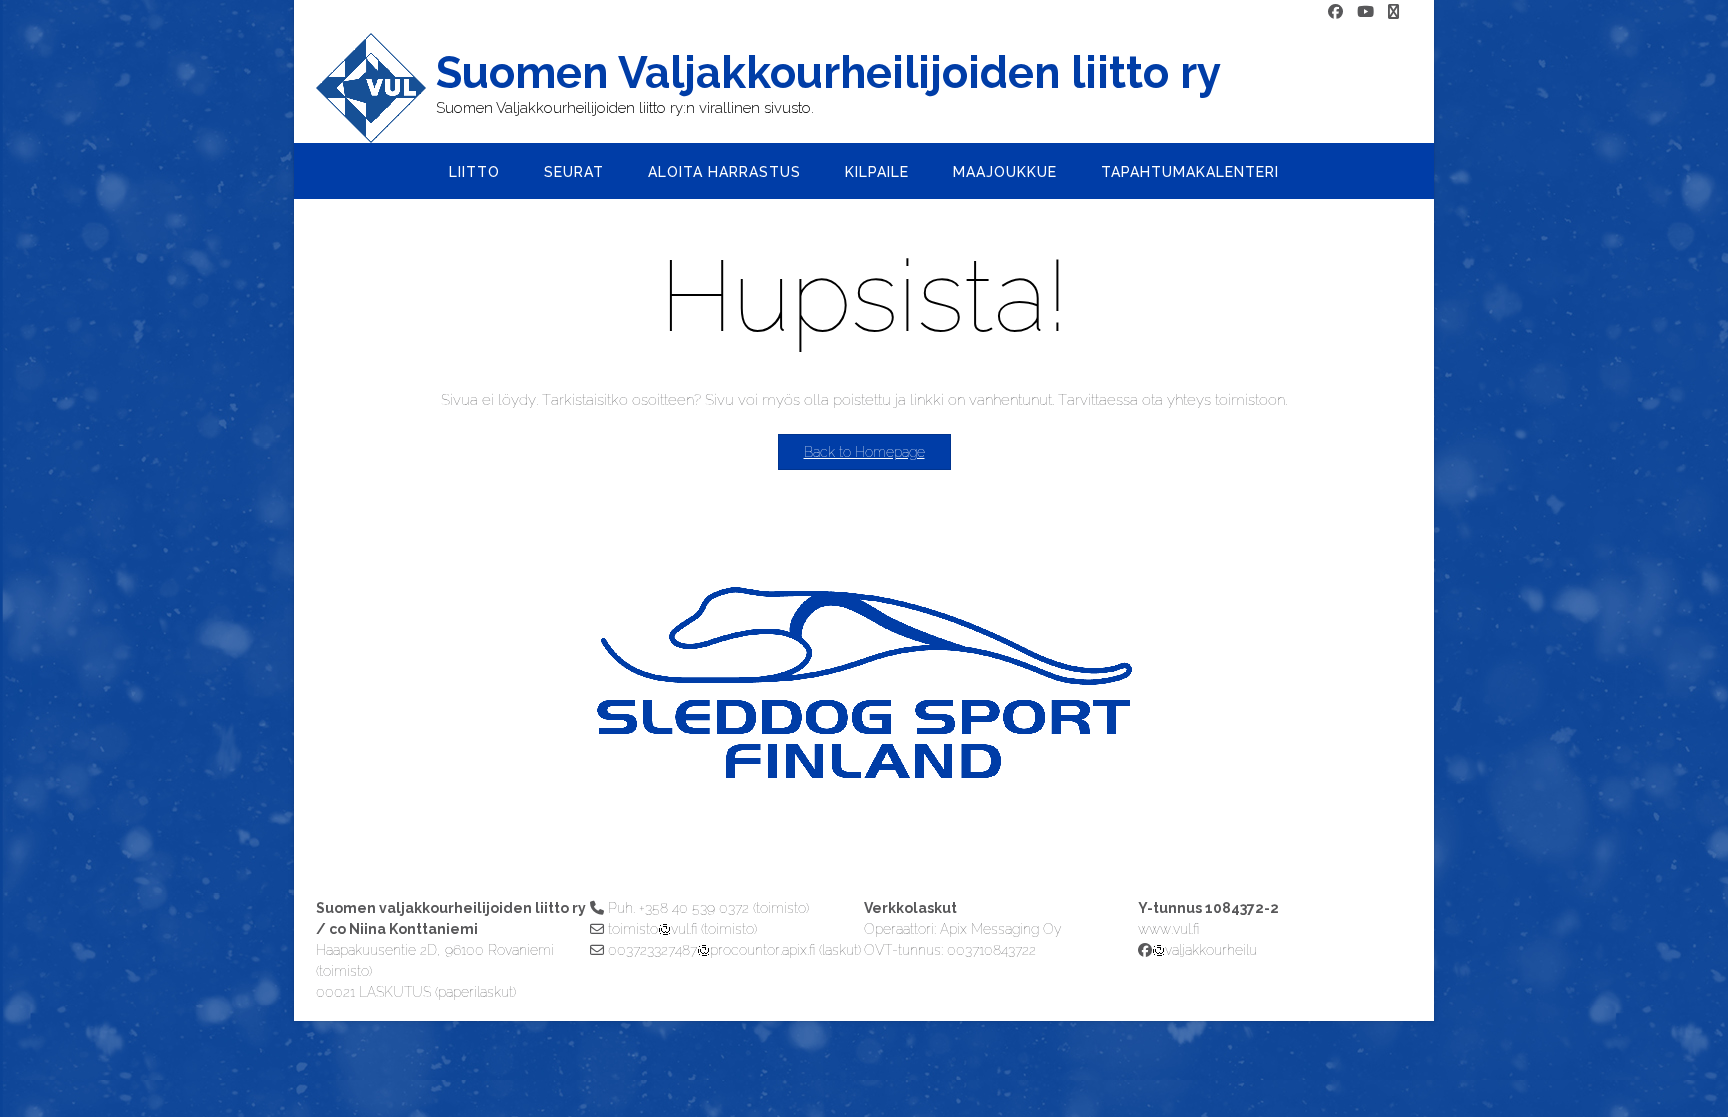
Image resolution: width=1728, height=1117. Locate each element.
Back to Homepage (864, 452)
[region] (864, 722)
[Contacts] (1393, 12)
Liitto (474, 172)
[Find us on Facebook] (1335, 12)
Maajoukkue (1005, 172)
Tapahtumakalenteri (1190, 172)
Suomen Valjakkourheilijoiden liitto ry (828, 73)
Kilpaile (877, 172)
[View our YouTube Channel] (1365, 12)
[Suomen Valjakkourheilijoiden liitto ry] (376, 88)
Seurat (574, 172)
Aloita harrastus (724, 172)
